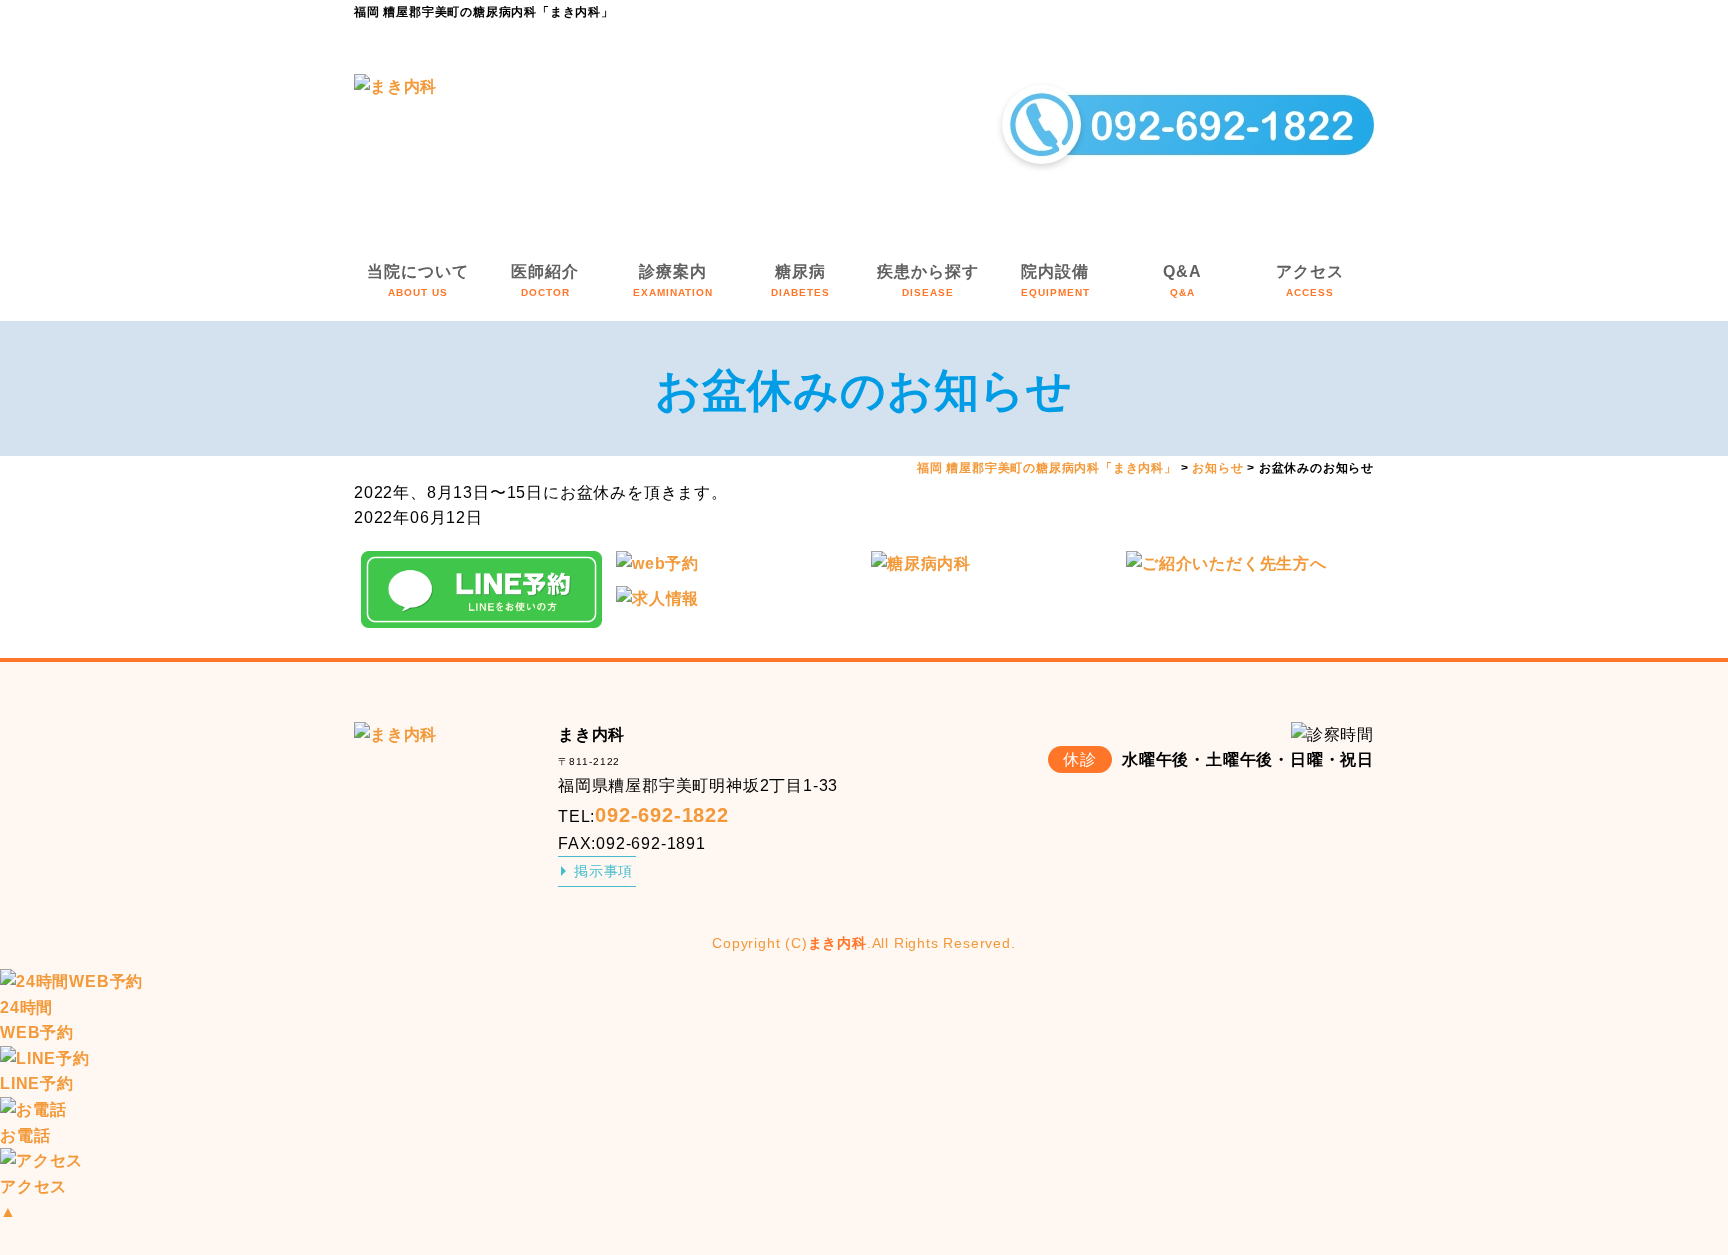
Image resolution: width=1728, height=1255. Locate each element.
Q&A (1182, 280)
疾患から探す (928, 280)
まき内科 (837, 943)
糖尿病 (800, 280)
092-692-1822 (662, 815)
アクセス (1310, 280)
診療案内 (673, 280)
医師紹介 (545, 280)
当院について (418, 280)
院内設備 (1055, 280)
